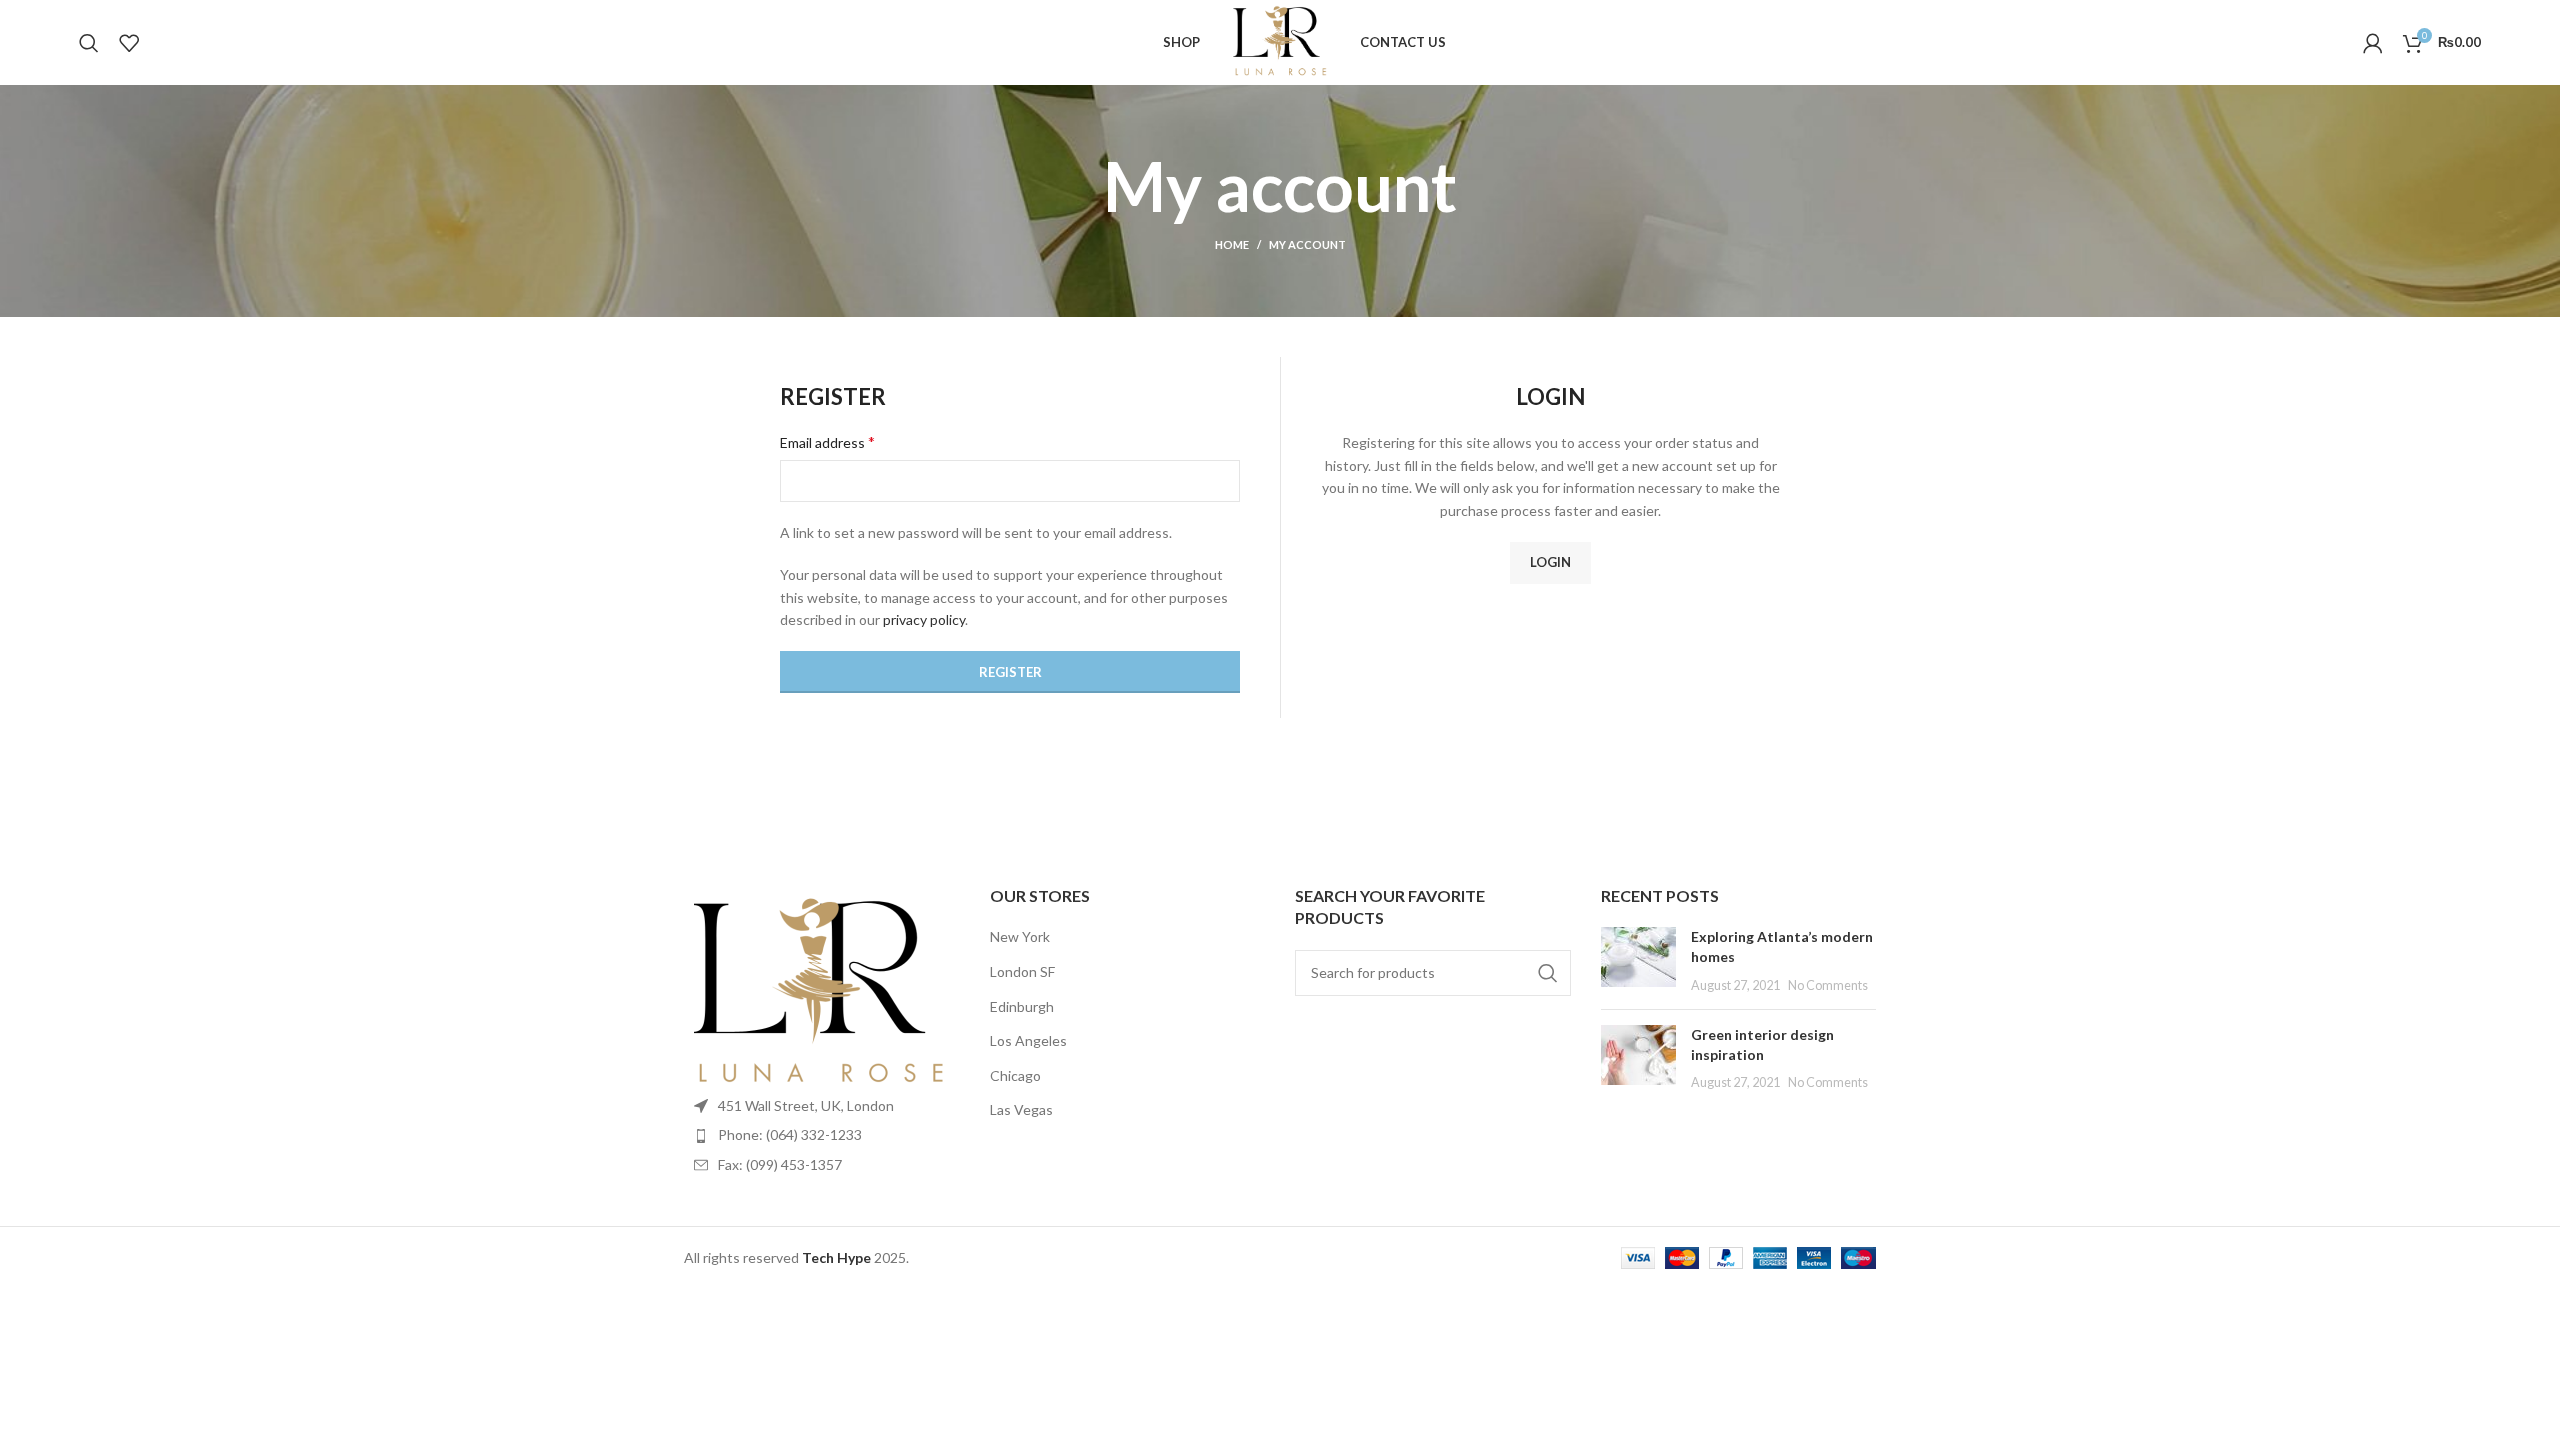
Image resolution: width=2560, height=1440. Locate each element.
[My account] (2373, 43)
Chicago (1015, 1075)
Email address (827, 441)
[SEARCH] (1548, 973)
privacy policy (924, 619)
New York (1020, 936)
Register (1010, 672)
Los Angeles (1028, 1040)
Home (1232, 244)
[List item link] (822, 1135)
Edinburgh (1022, 1006)
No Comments (1828, 985)
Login (1550, 562)
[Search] (89, 43)
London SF (1022, 971)
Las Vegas (1021, 1109)
